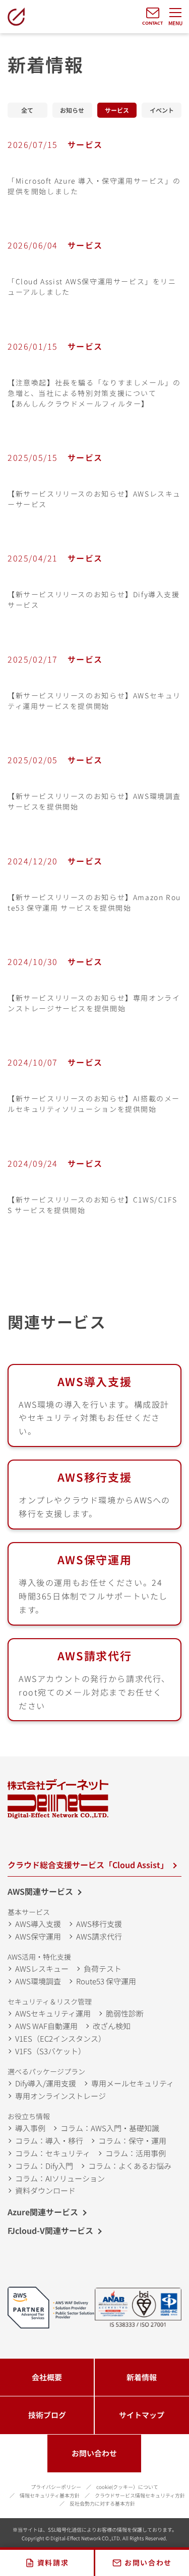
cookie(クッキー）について (127, 2487)
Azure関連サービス (43, 2212)
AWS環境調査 (38, 1981)
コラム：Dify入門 (44, 2166)
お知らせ (72, 110)
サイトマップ (142, 2415)
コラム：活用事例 (136, 2153)
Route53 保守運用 (106, 1981)
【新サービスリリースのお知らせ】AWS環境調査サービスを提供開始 (94, 801)
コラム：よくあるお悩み (130, 2166)
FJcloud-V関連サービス (50, 2230)
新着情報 (27, 110)
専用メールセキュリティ (133, 2083)
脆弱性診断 (125, 2013)
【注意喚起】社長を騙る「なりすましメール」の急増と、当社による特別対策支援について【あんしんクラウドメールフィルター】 (94, 393)
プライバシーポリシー (56, 2487)
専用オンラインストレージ (60, 2096)
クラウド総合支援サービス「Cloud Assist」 (88, 1865)
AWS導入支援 (94, 1381)
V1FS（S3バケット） (50, 2051)
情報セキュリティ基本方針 (50, 2495)
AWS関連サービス (40, 1891)
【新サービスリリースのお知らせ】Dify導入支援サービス (94, 599)
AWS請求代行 (99, 1936)
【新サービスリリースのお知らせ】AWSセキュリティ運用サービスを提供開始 (94, 701)
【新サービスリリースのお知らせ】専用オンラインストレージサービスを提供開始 (94, 1003)
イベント (162, 110)
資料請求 (53, 2562)
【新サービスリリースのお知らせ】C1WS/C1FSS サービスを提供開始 (92, 1205)
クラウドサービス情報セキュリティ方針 (140, 2495)
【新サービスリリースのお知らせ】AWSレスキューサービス (94, 499)
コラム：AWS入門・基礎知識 (110, 2128)
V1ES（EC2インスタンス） (60, 2038)
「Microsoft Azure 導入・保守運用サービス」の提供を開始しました (94, 186)
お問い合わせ (94, 2453)
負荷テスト (103, 1968)
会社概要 (47, 2377)
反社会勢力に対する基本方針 (102, 2503)
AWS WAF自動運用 (46, 2026)
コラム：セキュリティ (53, 2153)
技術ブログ (47, 2415)
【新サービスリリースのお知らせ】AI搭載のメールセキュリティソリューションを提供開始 (94, 1104)
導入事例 (30, 2128)
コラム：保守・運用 (132, 2141)
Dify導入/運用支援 (46, 2083)
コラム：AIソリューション (60, 2178)
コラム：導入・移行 (49, 2141)
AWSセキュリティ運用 (53, 2013)
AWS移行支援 (94, 1477)
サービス (117, 110)
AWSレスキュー (42, 1968)
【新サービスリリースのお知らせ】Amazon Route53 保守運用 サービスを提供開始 (94, 902)
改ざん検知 (112, 2026)
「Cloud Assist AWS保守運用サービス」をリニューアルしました (92, 287)
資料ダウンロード (45, 2190)
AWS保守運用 (94, 1559)
